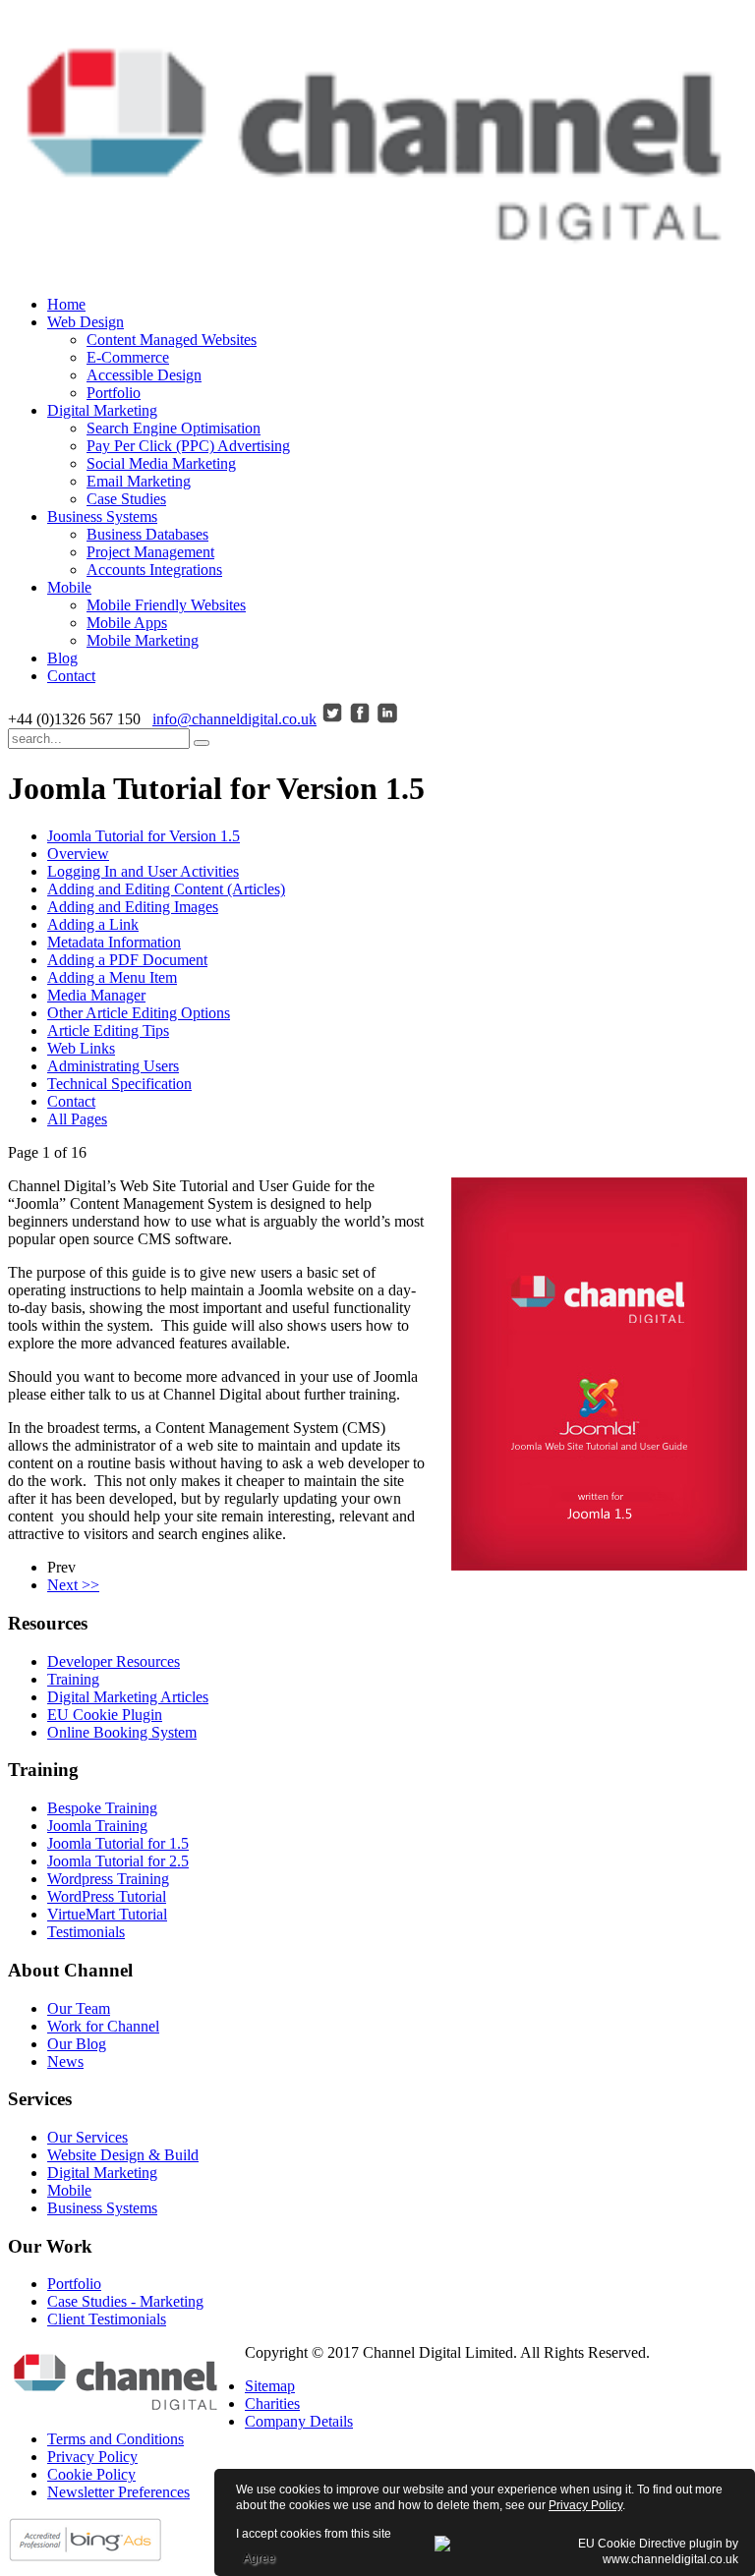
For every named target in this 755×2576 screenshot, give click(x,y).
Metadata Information (114, 942)
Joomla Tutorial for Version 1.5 (144, 836)
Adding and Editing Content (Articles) (166, 889)
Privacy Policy (585, 2505)
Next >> (73, 1585)
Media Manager (96, 995)
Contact (71, 1101)
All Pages (77, 1119)
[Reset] (202, 743)
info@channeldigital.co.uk (234, 719)
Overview (78, 854)
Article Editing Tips (108, 1030)
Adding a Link (93, 924)
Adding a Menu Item (112, 977)
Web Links (81, 1048)
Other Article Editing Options (139, 1013)
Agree (259, 2558)
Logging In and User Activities (143, 871)
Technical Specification (119, 1084)
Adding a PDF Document (127, 960)
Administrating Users (113, 1066)
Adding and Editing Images (133, 907)
